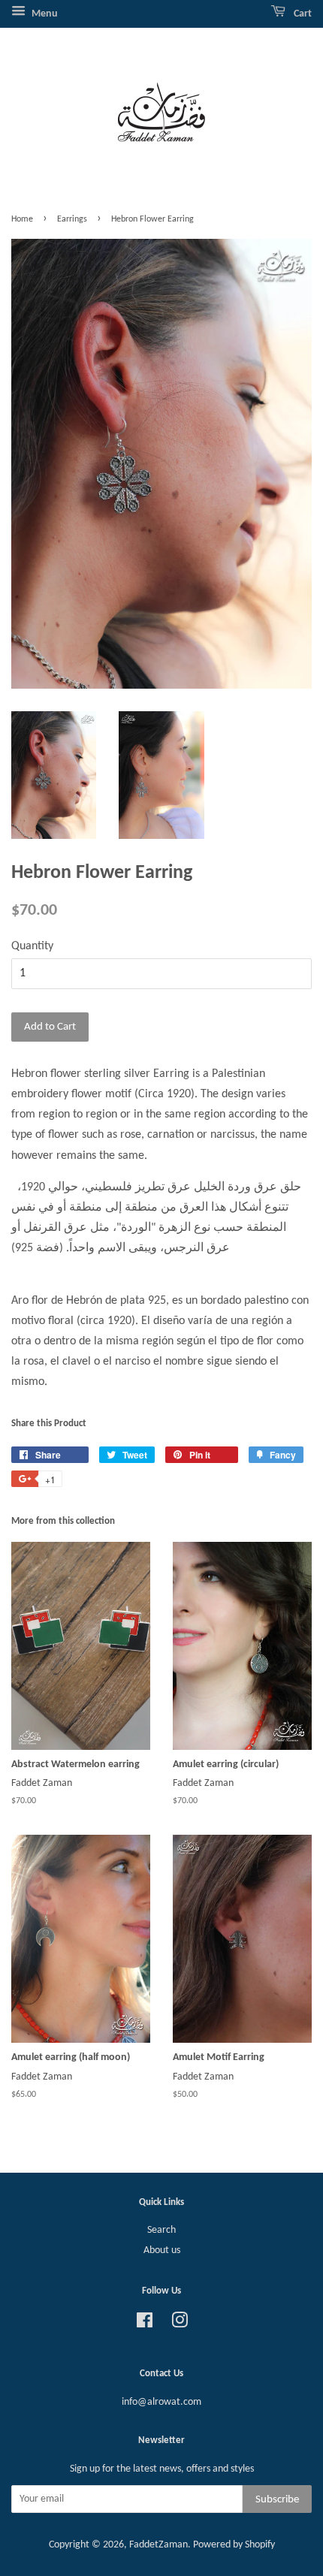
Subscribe (277, 2500)
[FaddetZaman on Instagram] (180, 2324)
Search (161, 2230)
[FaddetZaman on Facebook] (145, 2324)
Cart (302, 14)
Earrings (72, 219)
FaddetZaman (158, 2545)
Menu (44, 14)
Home (22, 219)
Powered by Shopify (234, 2545)
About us (162, 2250)
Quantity (32, 946)
